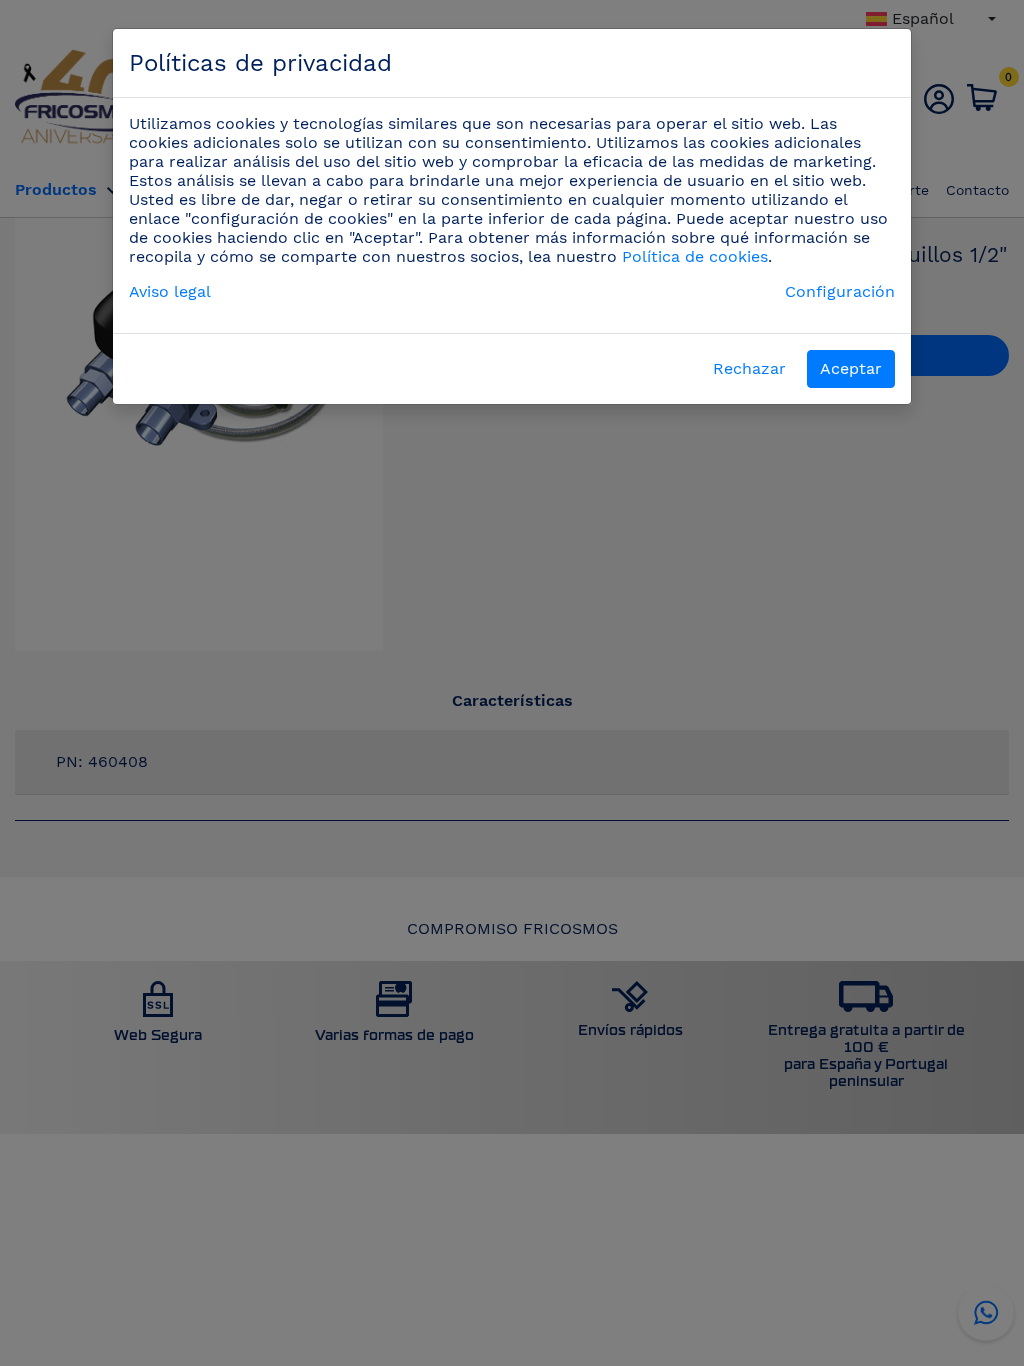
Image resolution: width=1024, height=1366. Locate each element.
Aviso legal (170, 291)
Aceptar (851, 368)
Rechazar (749, 368)
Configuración (840, 291)
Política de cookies (695, 256)
